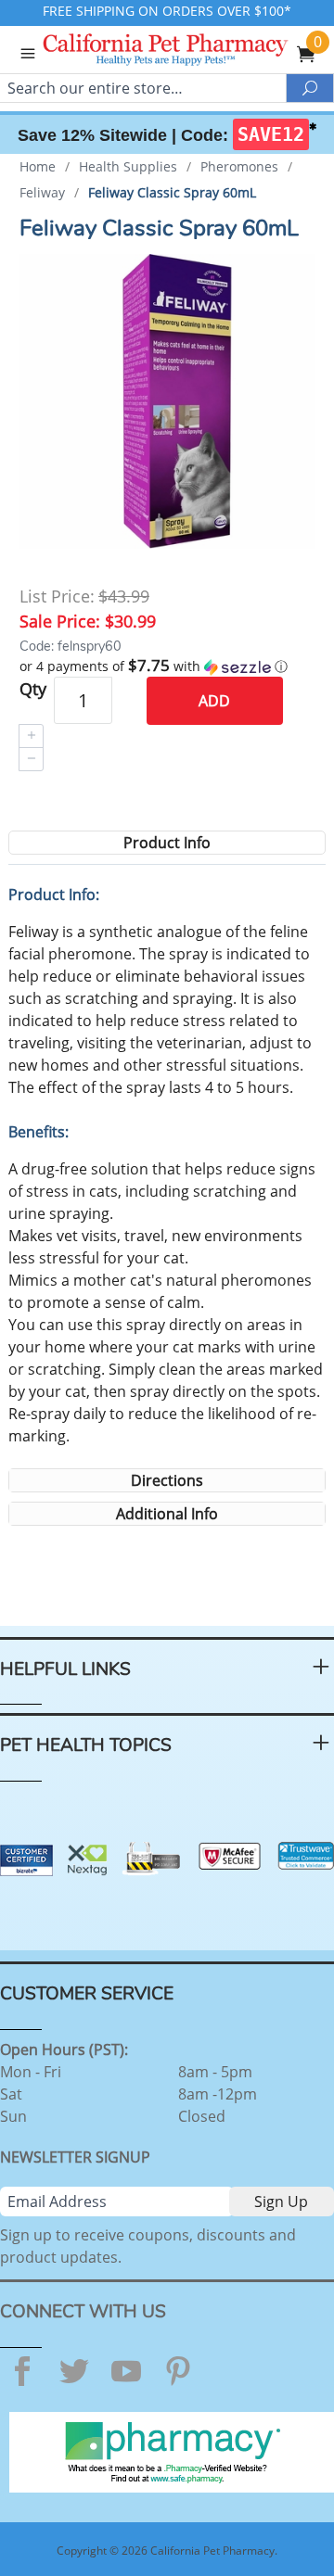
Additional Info (167, 1514)
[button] (167, 666)
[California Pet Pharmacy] (191, 52)
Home (38, 166)
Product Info (167, 843)
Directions (167, 1480)
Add (214, 701)
